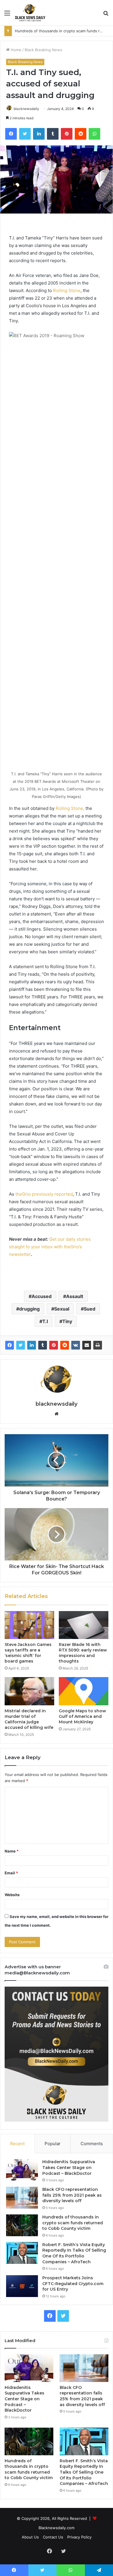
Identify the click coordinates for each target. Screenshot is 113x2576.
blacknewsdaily (26, 109)
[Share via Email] (87, 1345)
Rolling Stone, (70, 808)
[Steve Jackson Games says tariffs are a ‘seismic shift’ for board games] (29, 1625)
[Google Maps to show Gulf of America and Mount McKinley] (84, 1691)
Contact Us (53, 2537)
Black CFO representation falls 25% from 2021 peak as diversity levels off (72, 2195)
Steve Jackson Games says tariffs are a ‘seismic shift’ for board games (28, 1653)
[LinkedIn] (32, 1345)
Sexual (62, 1309)
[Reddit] (65, 1345)
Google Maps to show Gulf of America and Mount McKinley (82, 1716)
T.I (45, 1321)
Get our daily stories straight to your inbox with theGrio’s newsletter (50, 1247)
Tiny (67, 1321)
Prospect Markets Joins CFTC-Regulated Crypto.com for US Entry (73, 2283)
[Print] (98, 1345)
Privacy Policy (79, 2537)
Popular (53, 2144)
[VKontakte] (76, 1345)
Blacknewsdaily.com (57, 2528)
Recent (17, 2144)
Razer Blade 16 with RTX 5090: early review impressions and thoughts (83, 1653)
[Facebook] (10, 1345)
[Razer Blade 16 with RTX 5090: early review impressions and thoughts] (84, 1625)
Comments (92, 2144)
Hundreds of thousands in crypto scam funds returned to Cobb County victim (73, 2223)
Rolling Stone (67, 290)
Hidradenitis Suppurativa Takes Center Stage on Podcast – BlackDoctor (69, 2167)
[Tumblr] (43, 1345)
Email (11, 1873)
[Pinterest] (54, 1345)
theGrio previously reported (44, 1194)
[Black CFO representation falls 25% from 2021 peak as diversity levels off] (22, 2198)
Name (12, 1851)
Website (12, 1895)
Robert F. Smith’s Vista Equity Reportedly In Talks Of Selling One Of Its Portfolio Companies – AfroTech (74, 2253)
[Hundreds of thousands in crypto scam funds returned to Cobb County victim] (22, 2225)
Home (16, 50)
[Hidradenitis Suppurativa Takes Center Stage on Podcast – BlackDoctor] (22, 2170)
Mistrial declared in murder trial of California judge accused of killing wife (29, 1719)
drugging (29, 1309)
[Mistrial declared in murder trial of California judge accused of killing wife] (29, 1691)
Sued (90, 1309)
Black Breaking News (43, 50)
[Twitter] (21, 1345)
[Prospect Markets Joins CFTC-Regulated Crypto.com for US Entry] (22, 2286)
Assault (75, 1296)
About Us (30, 2537)
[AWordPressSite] (30, 13)
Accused (42, 1296)
